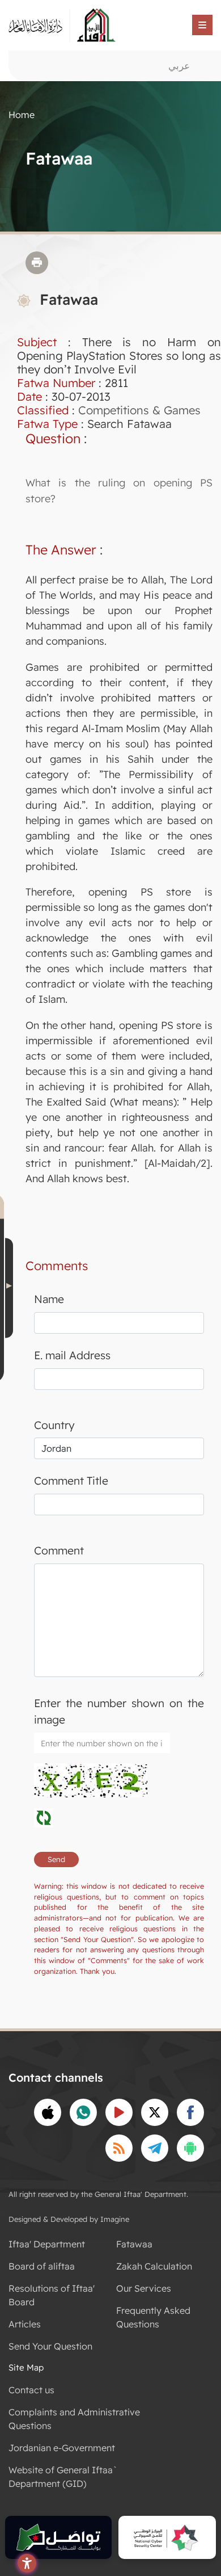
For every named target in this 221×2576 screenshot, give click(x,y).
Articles (25, 2324)
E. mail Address (72, 1355)
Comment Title (71, 1481)
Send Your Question (50, 2346)
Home (22, 115)
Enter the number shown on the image (119, 1711)
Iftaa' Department (47, 2244)
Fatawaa (134, 2244)
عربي (179, 66)
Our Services (144, 2288)
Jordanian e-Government (62, 2448)
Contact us (31, 2390)
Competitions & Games (139, 410)
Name (49, 1299)
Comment (59, 1550)
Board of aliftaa (42, 2266)
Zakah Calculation (154, 2266)
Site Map (26, 2367)
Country (54, 1425)
